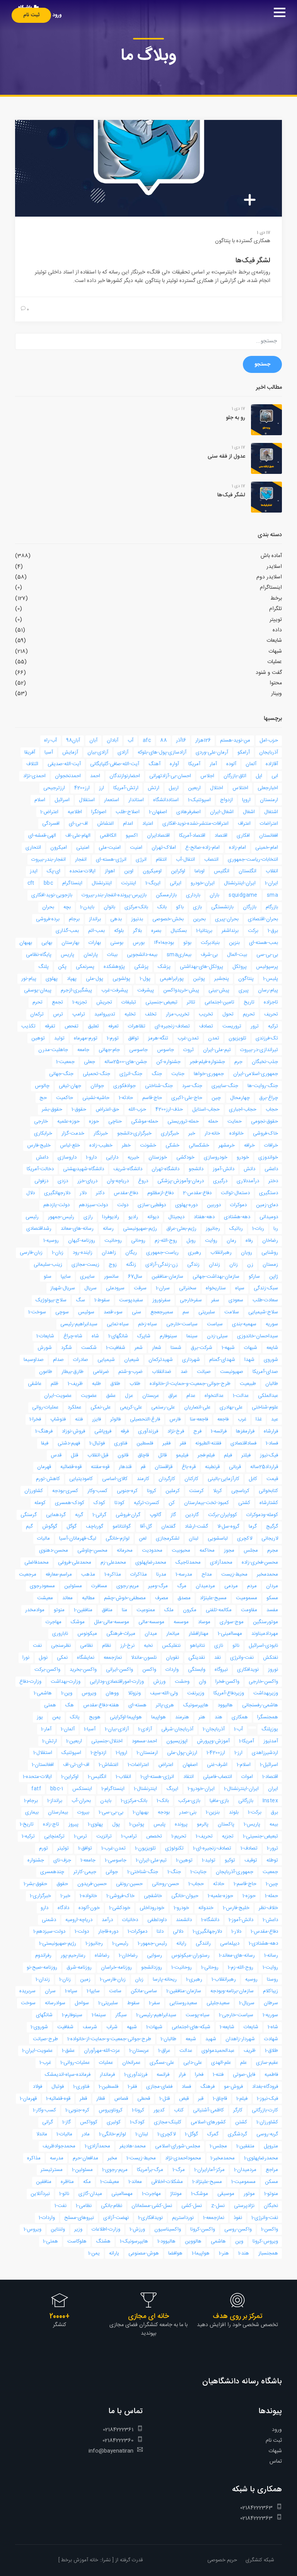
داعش (42, 1157)
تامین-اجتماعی (219, 1002)
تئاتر (191, 1002)
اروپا (246, 800)
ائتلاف (32, 764)
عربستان (151, 1396)
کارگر (238, 2110)
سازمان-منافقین (167, 1277)
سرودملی (115, 1288)
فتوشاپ (58, 1419)
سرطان (271, 2003)
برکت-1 (255, 1812)
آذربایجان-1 (214, 1729)
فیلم (228, 1455)
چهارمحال (240, 1098)
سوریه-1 (270, 2015)
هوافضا (175, 2253)
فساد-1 (272, 1443)
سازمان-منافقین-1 (184, 1991)
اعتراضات (269, 824)
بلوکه (119, 931)
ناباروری (60, 1634)
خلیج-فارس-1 (236, 1908)
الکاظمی (108, 836)
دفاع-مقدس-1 (264, 1932)
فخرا (199, 2075)
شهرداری (191, 1360)
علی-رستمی (163, 1407)
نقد (218, 1658)
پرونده (181, 1824)
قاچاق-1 (220, 2099)
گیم (29, 1526)
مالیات (44, 1538)
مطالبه (88, 1598)
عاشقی (35, 1384)
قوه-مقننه (100, 1467)
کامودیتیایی (81, 1479)
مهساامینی (122, 2194)
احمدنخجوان (68, 776)
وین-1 (67, 1693)
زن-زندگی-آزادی (162, 1265)
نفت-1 (61, 2206)
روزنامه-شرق (79, 1967)
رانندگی (203, 1944)
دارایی (112, 1157)
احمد (95, 776)
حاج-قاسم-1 (245, 1884)
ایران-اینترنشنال (240, 883)
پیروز (73, 1824)
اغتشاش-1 (108, 1765)
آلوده (231, 764)
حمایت (235, 1121)
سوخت (28, 2003)
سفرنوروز (161, 1300)
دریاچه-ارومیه (79, 1920)
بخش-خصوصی (168, 919)
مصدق (184, 1598)
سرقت (140, 1288)
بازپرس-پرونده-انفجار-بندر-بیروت (114, 895)
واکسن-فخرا (227, 1682)
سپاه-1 (71, 1991)
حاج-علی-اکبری (187, 1098)
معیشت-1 (110, 2182)
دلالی (178, 1932)
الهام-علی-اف (78, 836)
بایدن (106, 1801)
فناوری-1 (81, 2087)
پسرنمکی (85, 967)
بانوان (109, 907)
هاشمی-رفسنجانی (260, 1705)
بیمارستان (58, 1812)
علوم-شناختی (265, 1407)
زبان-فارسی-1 (113, 1979)
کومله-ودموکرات (262, 1515)
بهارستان (70, 943)
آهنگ (154, 764)
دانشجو (196, 1169)
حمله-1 (271, 1896)
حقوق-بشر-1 (35, 1884)
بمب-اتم (96, 931)
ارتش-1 (49, 1741)
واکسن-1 (270, 2229)
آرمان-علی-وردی (212, 752)
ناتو (236, 1646)
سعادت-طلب (265, 1300)
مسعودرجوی (42, 1586)
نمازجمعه (113, 1658)
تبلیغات (129, 1002)
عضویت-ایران (58, 1396)
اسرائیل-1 (269, 1765)
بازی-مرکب (189, 1801)
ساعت (115, 1991)
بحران (48, 907)
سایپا (66, 1277)
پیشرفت (146, 990)
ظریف (250, 2051)
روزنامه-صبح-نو (42, 1967)
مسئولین (73, 1586)
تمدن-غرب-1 (114, 1848)
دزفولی (41, 1181)
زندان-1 (43, 1979)
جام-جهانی (109, 1050)
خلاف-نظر (268, 1908)
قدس (56, 1455)
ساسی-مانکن (144, 1991)
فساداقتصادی (243, 1443)
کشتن (241, 2122)
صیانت (204, 1372)
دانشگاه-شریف (128, 1169)
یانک (75, 1717)
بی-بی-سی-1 (111, 1812)
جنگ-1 (174, 1872)
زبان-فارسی (31, 1253)
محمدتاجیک (188, 1562)
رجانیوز (213, 1229)
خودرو (243, 1157)
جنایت (178, 1074)
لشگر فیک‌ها (253, 261)
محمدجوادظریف (59, 2146)
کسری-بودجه (65, 1491)
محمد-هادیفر (133, 2146)
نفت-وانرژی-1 (265, 2218)
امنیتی (83, 848)
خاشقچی (153, 1896)
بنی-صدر (188, 1812)
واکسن (149, 1670)
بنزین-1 (213, 1812)
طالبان (272, 1384)
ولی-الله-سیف (164, 1693)
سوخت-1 (37, 1312)
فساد (186, 2087)
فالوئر (115, 1419)
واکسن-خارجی (263, 1682)
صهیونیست (232, 1372)
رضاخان (270, 1241)
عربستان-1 (139, 2051)
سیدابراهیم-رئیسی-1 (156, 2015)
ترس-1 (80, 1836)
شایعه (272, 1348)
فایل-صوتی (244, 2075)
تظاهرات (137, 1026)
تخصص (154, 1836)
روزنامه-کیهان (82, 1241)
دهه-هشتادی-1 (263, 1944)
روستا (272, 1979)
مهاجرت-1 (151, 2194)
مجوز (229, 1550)
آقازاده (272, 764)
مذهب (88, 1574)
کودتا (119, 1503)
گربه (79, 1515)
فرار (182, 2075)
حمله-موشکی (145, 1121)
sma (272, 895)
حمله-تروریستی (183, 1121)
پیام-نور (29, 979)
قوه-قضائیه (71, 1467)
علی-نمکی (101, 1407)
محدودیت (152, 1550)
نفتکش (271, 1658)
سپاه (240, 1288)
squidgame (243, 895)
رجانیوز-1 (94, 1944)
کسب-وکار (97, 1491)
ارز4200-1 (216, 1753)
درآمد (107, 1920)
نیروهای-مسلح (79, 2218)
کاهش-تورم (48, 1479)
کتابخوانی (268, 1491)
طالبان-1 (168, 2039)
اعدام (128, 824)
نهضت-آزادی (116, 2218)
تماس (276, 2461)
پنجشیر (222, 979)
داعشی (271, 1169)
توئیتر (63, 1848)
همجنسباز (268, 2253)
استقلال (87, 800)
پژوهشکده (114, 967)
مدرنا (161, 1574)
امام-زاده (237, 848)
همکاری (240, 1717)
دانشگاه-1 (210, 1920)
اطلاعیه (75, 812)
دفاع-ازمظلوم (160, 1193)
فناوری (121, 1443)
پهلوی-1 (95, 1824)
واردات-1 (47, 2218)
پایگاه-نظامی (39, 955)
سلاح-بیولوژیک (51, 1300)
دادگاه (63, 1908)
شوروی (271, 1360)
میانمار (173, 1634)
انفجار (81, 860)
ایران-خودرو (203, 883)
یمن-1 (94, 2253)
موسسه (181, 1622)
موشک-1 (200, 2194)
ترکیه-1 (28, 1836)
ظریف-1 (75, 1384)
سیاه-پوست (198, 2015)
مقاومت (249, 1610)
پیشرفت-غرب (115, 990)
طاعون (46, 1372)
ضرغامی (101, 1372)
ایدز (34, 871)
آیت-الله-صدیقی (64, 764)
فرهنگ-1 (44, 1431)
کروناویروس (111, 2110)
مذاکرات (139, 1574)
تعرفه (114, 1026)
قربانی (235, 1467)
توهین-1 (184, 1860)
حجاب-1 (196, 1884)
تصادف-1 (249, 1848)
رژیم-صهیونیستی (140, 1229)
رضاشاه (102, 1956)
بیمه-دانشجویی (142, 955)
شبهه (132, 2027)
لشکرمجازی (168, 1538)
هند (218, 1717)
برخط (276, 598)
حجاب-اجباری (243, 1109)
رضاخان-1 (128, 1956)
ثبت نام (274, 2441)
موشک (78, 1622)
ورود (277, 2430)
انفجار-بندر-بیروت (49, 860)
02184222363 (256, 2508)
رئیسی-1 (120, 1944)
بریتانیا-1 (204, 931)
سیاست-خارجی (182, 1324)
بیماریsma (179, 955)
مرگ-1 (179, 2170)
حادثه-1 (126, 1098)
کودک (99, 1503)
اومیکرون (152, 871)
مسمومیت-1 (243, 2182)
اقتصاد (221, 836)
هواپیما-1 (201, 2253)
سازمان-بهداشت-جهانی (216, 1277)
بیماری (32, 1812)
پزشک (164, 967)
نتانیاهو (197, 1646)
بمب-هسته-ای (264, 943)
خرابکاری (43, 1133)
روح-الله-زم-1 (241, 1967)
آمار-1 (46, 1729)
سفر (215, 1300)
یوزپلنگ (270, 1729)
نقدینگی (197, 1658)
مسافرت (99, 1586)
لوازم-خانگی (118, 1538)
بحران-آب (81, 1801)
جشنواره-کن (168, 1062)
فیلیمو (182, 1455)
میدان (151, 1634)
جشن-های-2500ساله (126, 1062)
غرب (242, 1419)
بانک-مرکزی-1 (134, 1801)
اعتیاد (148, 824)
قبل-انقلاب (98, 1455)
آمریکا (194, 764)
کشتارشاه (269, 1503)
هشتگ (103, 2241)
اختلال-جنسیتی (107, 1741)
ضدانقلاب (162, 1372)
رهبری (195, 1253)
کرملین (173, 1491)
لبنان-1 (142, 2134)
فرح (197, 1431)
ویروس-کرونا (265, 2241)
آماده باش (271, 556)
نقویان (172, 1658)
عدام (191, 1396)
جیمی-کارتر (85, 1872)
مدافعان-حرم (85, 2158)
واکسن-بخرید (83, 1670)
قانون (123, 1455)
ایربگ (172, 1789)
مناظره (67, 2182)
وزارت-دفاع (30, 1682)
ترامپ (79, 1014)
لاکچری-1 (166, 2134)
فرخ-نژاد (176, 1431)
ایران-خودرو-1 (201, 1789)
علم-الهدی (221, 2063)
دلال (31, 1193)
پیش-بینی (219, 990)
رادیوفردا (111, 1217)
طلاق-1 (271, 2051)
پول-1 (145, 979)
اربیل (174, 788)
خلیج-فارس (39, 1145)
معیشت (45, 1598)
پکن (62, 967)
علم (243, 2063)
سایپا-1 (93, 1991)
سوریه (272, 1324)
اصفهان (190, 1765)
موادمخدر (35, 1610)
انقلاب (272, 871)
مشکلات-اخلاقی (167, 2182)
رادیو (133, 1217)
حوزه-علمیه (68, 1121)
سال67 (135, 1277)
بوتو (187, 943)
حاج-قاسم (152, 1098)
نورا (26, 1658)
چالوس (42, 1086)
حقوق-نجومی (265, 1121)
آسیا (49, 752)
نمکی (62, 1658)
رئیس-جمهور (61, 1217)
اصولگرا (99, 812)
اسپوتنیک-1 (199, 800)
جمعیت (270, 1872)
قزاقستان (164, 1467)
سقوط (133, 2003)
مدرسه (57, 2158)
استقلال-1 (43, 1753)
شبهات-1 (154, 2027)
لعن (143, 1538)
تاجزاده (271, 1002)
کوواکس (89, 2122)
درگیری (220, 1181)
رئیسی (32, 1217)
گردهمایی (56, 1515)
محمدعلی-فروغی (75, 1562)
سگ (80, 1300)
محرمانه (125, 1550)
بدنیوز (137, 919)
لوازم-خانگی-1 (113, 2134)
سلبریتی (207, 1312)
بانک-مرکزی (136, 907)
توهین (38, 1038)
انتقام (161, 860)
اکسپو (132, 836)
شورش (45, 1348)
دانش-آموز (224, 1169)
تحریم (249, 1014)
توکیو (230, 1860)
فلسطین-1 (108, 2087)
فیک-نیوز (269, 1455)
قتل (74, 1455)
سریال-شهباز (63, 1288)
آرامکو (244, 752)
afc (147, 740)
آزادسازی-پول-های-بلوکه (162, 752)
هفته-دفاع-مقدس (101, 1705)
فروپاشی (103, 1431)
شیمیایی (106, 1360)
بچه (67, 907)
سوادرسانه (55, 2003)
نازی (219, 1646)
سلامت (232, 1312)
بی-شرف (209, 955)
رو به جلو (236, 418)
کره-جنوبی (127, 1491)
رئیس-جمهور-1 (152, 1944)
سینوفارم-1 (72, 2015)
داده (277, 630)
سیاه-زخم (148, 1324)
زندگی (193, 1265)
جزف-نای (62, 1860)
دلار (83, 1193)
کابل (253, 1479)
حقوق (62, 1884)
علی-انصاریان (197, 1407)
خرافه (249, 1145)
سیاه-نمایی (118, 1324)
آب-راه (50, 740)
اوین (129, 871)
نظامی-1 (84, 2206)
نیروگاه (221, 1670)
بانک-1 (163, 1801)
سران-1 (163, 1288)
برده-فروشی (48, 919)
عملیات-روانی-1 (75, 2063)
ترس (58, 1014)
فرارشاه (271, 1431)
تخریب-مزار (178, 1014)
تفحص (72, 1026)
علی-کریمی (131, 1407)
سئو (48, 1277)
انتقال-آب (185, 860)
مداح (207, 1574)
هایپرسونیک (196, 1705)
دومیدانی (269, 1217)
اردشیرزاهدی (265, 1753)
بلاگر (137, 931)
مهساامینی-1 (230, 1634)
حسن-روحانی (166, 1884)
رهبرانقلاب (221, 1253)
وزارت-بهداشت (66, 1682)
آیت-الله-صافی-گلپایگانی (115, 764)
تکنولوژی (174, 1848)
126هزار (203, 740)
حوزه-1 (249, 1896)
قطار (101, 2099)
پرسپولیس (267, 967)
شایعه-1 (227, 2027)
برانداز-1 (55, 1801)
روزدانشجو (152, 1967)
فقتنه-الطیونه (208, 1443)
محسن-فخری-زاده (260, 1562)
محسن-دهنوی (54, 1550)
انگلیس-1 (97, 1777)
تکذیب (28, 1026)
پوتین (199, 979)
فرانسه (163, 2075)
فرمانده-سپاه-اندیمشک (68, 2075)
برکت (253, 931)
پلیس (160, 1824)
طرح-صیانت (45, 2039)
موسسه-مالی (151, 1622)
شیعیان (132, 1360)
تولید (59, 1038)
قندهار (125, 1467)
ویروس (89, 1693)
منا (125, 1610)
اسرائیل (62, 800)
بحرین (199, 919)
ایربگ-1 (153, 883)
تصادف (206, 1026)
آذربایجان (269, 752)
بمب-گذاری (67, 931)
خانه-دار (212, 1133)
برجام (74, 919)
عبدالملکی (268, 1396)
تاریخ (249, 1002)
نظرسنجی (61, 1646)
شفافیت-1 (116, 1348)
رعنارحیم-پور (73, 1956)
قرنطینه (212, 1467)
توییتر (276, 620)
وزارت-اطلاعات (106, 2229)
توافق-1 (85, 1848)
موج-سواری (232, 1622)
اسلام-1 (244, 1765)
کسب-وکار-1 (44, 2110)
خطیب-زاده (101, 1145)
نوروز (273, 1670)
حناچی (115, 1121)
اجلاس (207, 776)
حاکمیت (65, 1098)
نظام (107, 1646)
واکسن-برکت (47, 1670)
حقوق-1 (79, 1109)
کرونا (152, 1491)
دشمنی (49, 1920)
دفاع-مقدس (126, 1193)
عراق (173, 1396)
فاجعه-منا (199, 1419)
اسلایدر (274, 567)
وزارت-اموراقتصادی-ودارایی (117, 1682)
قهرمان (44, 1467)
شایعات (274, 641)
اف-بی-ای (78, 824)
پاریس (67, 955)
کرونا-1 (138, 2110)
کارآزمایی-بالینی (224, 1479)
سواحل (82, 2003)
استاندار (136, 800)
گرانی (48, 2122)
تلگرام (276, 609)
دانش (249, 1169)
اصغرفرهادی (189, 812)
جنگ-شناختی (159, 1086)
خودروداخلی (152, 1908)
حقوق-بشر (52, 1109)
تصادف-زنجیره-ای (172, 1026)
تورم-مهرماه (86, 1038)
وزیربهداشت (266, 1693)
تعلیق (93, 1026)
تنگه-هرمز (158, 1038)
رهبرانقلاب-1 (224, 1979)
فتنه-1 (218, 2075)
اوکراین (178, 871)
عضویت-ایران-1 (37, 2051)
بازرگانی (246, 1801)
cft (31, 883)
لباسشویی (218, 1538)
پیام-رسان (268, 990)
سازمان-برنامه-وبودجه (232, 1991)
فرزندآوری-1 (136, 2075)
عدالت (186, 2051)
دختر (273, 1181)
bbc (48, 883)
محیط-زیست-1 (141, 2158)
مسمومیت (247, 1598)
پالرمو (203, 1824)
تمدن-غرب (188, 1038)
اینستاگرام (271, 588)
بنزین (234, 943)
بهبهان (26, 943)
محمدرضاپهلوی (151, 1562)
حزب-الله (137, 1109)
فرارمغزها (245, 1431)
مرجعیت (28, 1574)
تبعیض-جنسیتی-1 (260, 1836)
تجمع (57, 1002)
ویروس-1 (32, 2229)
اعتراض (166, 1765)
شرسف (90, 2027)
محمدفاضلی (37, 1562)
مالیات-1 (64, 2134)
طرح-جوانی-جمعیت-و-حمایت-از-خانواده (190, 1384)
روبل (191, 1241)
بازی (197, 907)
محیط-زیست (234, 1574)
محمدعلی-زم (113, 1562)
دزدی (63, 1181)
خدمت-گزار (73, 1133)
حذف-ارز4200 (169, 1109)
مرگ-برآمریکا (150, 2170)
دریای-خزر (87, 1181)
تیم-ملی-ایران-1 (151, 1860)
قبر (201, 2099)
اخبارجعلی (268, 788)
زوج (113, 1265)
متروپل (271, 2146)
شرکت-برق (201, 1348)
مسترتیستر (52, 2170)
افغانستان (269, 836)
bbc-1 (57, 1789)
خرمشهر (227, 1145)
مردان (272, 1586)
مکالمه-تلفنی (219, 1610)
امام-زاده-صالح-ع (202, 848)
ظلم (55, 1384)
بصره (156, 931)
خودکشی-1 (120, 1908)
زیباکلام (271, 1991)
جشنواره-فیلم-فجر (207, 1062)
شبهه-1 (228, 1348)
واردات (172, 1670)
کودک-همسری (70, 1503)
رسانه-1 (271, 1956)
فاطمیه (271, 2075)
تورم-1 (113, 1038)
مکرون (190, 1610)
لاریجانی (270, 1538)
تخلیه (130, 1014)
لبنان (194, 1538)
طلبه (96, 1384)
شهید (211, 2039)
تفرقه (50, 1026)
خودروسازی (216, 1157)
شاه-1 (273, 2027)
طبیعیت (248, 1384)
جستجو (262, 364)
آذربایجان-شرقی (177, 1729)
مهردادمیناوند (265, 1634)
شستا (176, 1348)
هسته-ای (137, 1705)
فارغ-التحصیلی (145, 1419)
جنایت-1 (198, 1872)
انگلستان (247, 871)
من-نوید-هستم (235, 740)
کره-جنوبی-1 (77, 2110)
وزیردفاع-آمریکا (229, 1693)
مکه (87, 2182)
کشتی (244, 1503)
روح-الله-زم (166, 1241)
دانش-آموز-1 (241, 1920)
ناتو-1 (64, 2194)
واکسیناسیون (168, 2229)
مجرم (273, 1550)
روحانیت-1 (182, 1967)
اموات (247, 1777)
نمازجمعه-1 (214, 2218)
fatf (36, 1789)
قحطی (144, 2099)
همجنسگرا (268, 1717)
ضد (184, 1372)
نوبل (43, 1658)
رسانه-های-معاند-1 (237, 1956)
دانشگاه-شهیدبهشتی (84, 1169)
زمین (85, 1979)
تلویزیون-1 (145, 1848)
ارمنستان (269, 800)
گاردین (192, 1515)
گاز (173, 1515)
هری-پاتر (165, 1705)
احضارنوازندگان (125, 776)
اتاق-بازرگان (235, 776)
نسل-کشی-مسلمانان (152, 2206)
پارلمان (91, 955)
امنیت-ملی (110, 848)
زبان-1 (58, 1253)
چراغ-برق (269, 1098)
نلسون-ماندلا (144, 1658)
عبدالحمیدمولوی (218, 2051)
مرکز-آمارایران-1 (209, 2170)
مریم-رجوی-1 (115, 2170)
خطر (126, 1145)
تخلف (151, 1014)
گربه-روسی (267, 2134)
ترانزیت (104, 1836)
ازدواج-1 (98, 1753)
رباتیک (236, 1229)
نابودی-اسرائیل (263, 1646)
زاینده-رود (83, 1253)
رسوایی (154, 1956)
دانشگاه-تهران (166, 1169)
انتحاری (33, 848)
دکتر (100, 1193)
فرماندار (107, 2075)
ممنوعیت (146, 1610)
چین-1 (272, 1884)
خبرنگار (101, 1133)
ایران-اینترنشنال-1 (241, 1789)
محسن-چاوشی (92, 1550)
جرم (238, 1062)
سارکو (254, 1277)
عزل (129, 1396)
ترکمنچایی (54, 1836)
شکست (89, 1348)
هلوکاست (77, 2241)
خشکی (172, 1145)
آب (131, 740)
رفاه (249, 1241)
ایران (273, 1789)
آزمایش (70, 752)
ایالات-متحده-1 (37, 1777)
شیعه (191, 2039)
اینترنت (129, 883)
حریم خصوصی (222, 2560)
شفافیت (65, 2027)
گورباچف (95, 1526)
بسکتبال (179, 931)
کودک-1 (137, 2122)
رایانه (181, 1944)
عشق (111, 1396)
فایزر (96, 1419)
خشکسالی (199, 1145)
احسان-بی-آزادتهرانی (170, 776)
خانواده (236, 1133)
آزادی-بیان (98, 752)
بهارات (95, 943)
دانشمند (184, 1920)
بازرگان (250, 907)
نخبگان (271, 2206)
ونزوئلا (134, 1693)
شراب (112, 2027)
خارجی (41, 1121)
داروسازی (67, 1157)
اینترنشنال (102, 883)
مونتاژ (176, 2194)
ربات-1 (258, 1229)
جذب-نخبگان (265, 1062)
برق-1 (273, 931)
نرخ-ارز (127, 1646)
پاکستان (226, 1824)
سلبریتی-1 (108, 2003)
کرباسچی (240, 1491)
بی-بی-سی (267, 955)
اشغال (249, 812)
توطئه (272, 1860)
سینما (192, 1336)
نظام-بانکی (112, 2206)
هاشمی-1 (43, 1693)
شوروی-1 (39, 2027)
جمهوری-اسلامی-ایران (256, 1074)
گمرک (213, 2134)
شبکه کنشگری (260, 2560)
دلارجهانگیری (57, 1193)
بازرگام (272, 907)
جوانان (97, 1086)
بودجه (164, 1812)
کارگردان (167, 1479)
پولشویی (121, 979)
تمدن (214, 1038)
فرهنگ (207, 2087)
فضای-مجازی (159, 2087)
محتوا (276, 683)
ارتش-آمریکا (126, 788)
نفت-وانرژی (242, 1658)
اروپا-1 (121, 1753)
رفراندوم (43, 1956)
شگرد (67, 1348)
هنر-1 (224, 2253)
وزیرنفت (196, 1693)
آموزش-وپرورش (213, 1741)
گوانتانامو (122, 1526)
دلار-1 (236, 1932)
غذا (259, 1419)
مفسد (272, 1610)
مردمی (231, 1586)
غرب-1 (45, 2063)
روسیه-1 (51, 1241)
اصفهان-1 (158, 812)
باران (214, 895)
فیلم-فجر (206, 1455)
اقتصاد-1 (270, 1777)
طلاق (115, 1384)
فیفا (45, 1443)
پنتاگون (246, 979)
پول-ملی (95, 979)
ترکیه (273, 1026)
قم (143, 1467)
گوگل (72, 1526)
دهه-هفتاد (204, 1217)
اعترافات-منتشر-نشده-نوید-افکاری (195, 824)
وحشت (182, 1682)
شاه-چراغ (73, 1336)
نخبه (148, 1646)
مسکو (272, 1598)
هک (70, 1705)
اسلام (40, 800)
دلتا (160, 1932)
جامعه (83, 1050)
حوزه (94, 1121)
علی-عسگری (162, 2063)
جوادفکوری (125, 1086)
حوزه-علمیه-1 (220, 1896)
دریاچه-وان (118, 1181)
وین (239, 2241)
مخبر (112, 2158)
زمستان (270, 1265)
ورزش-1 (137, 2229)
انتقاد (189, 1777)
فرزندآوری (148, 1431)
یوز (40, 1717)
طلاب (135, 1384)
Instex (270, 1801)
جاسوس (166, 1050)
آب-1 (238, 1729)
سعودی (236, 1300)
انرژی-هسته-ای (111, 860)
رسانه (108, 1229)
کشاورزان (34, 1491)
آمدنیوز (271, 1741)
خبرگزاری (170, 1133)
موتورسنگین (265, 1622)
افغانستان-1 (43, 1765)
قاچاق (143, 1455)
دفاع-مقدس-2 (197, 1193)
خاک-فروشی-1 (120, 1896)
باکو (180, 907)
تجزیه (228, 1836)
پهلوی (52, 979)
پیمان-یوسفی (38, 990)
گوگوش (50, 1526)
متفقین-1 (245, 2146)
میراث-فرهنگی (121, 1634)
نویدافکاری (248, 1670)
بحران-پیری (227, 919)
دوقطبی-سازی (152, 1205)
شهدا (249, 1360)
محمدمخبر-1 (223, 2158)
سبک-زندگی (266, 1288)
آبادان (113, 740)
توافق (133, 1038)
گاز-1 (67, 2122)
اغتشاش (105, 824)
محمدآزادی (221, 1562)
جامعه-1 (88, 1860)
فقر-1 (132, 2087)
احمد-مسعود (144, 1741)
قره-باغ (189, 1467)
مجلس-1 (218, 2146)
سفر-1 (154, 2003)
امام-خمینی (267, 848)
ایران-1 (271, 883)
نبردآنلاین (40, 2194)
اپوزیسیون (177, 1741)
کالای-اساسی (115, 1479)
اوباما (200, 871)
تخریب (206, 1014)
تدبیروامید (105, 1014)
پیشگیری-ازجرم (76, 990)
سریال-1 (247, 2003)
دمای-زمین (267, 1205)
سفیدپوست (131, 1300)
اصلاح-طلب (128, 812)
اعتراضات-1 (138, 1765)
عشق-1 (68, 2051)
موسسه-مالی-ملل (112, 1622)
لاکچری (245, 1538)
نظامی (86, 1646)
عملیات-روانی (45, 1407)
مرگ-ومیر (158, 1586)
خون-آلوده (89, 1908)
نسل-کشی (192, 2206)
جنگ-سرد (192, 1086)
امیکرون (59, 848)
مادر (86, 2134)
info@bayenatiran (111, 2451)
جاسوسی (138, 1050)
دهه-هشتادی (237, 1217)
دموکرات (238, 1205)
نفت (37, 1646)
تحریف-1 (204, 1836)
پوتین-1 (137, 1824)
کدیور (159, 2110)
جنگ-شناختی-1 (143, 1872)
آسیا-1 (90, 1729)
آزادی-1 (145, 1729)
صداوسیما (34, 1360)
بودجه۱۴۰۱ (164, 943)
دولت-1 (82, 1932)
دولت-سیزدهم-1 (49, 1932)
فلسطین (145, 1443)
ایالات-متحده (83, 871)
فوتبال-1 (97, 1443)
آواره (174, 764)
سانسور (111, 1277)
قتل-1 (165, 2099)
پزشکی (141, 967)
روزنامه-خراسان (116, 1967)
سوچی (62, 1312)
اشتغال (271, 812)
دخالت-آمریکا (40, 1169)
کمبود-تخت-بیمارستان (207, 1503)
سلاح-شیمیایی (263, 1312)
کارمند (143, 1479)
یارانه (114, 2253)
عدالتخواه (214, 1396)
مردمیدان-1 (245, 2170)
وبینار (277, 694)
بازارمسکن (166, 895)
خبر (192, 1133)
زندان (214, 1265)
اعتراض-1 (49, 812)
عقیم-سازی (267, 2063)
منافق (107, 1610)
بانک (162, 907)
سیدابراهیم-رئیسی (79, 1324)
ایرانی (176, 883)
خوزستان (158, 1157)
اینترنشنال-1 (145, 1789)
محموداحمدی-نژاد (183, 2158)
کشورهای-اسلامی (208, 2122)
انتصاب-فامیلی (218, 1777)
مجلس (251, 1550)
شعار (157, 1348)
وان (202, 1682)
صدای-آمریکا (265, 1372)
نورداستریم (183, 2218)
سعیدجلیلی (218, 2003)
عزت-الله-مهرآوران (102, 2051)
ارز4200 (82, 788)
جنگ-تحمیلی (96, 1074)
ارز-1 (238, 1753)
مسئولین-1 (82, 2170)
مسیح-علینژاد (213, 1598)
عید (275, 1419)
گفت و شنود (269, 673)
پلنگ (44, 967)
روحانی (138, 1241)
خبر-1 (65, 1896)
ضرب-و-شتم (131, 1372)
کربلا (218, 1491)
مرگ (182, 1586)
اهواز (110, 871)
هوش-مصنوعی (144, 2253)
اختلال (217, 788)
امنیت (136, 848)
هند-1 (244, 2253)
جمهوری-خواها (209, 1074)
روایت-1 (270, 1967)
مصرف (162, 1598)
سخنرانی (188, 1288)
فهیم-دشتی (69, 1443)
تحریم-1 (179, 1836)
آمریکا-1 (247, 1741)
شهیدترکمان (161, 1360)
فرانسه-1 (219, 1431)
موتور (249, 2194)
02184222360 (118, 2441)
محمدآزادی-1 (97, 2146)
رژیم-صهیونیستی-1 (58, 1944)
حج (43, 1098)
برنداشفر (230, 931)
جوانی (112, 1872)
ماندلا (42, 2134)
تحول (228, 1014)
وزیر (78, 2229)
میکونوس (87, 1634)
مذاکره (34, 2158)
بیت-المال (237, 955)
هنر (202, 1717)
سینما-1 (99, 2015)
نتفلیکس (171, 1646)
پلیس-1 (271, 979)
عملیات (275, 662)
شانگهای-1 (118, 1336)
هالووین (193, 2241)
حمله (213, 1121)
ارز (102, 788)
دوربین (214, 1205)
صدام (58, 1360)
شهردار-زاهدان (240, 2039)
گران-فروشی (128, 1515)
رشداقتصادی (39, 1229)
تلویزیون (237, 1038)
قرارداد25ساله (264, 1467)
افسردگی (51, 824)
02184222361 (118, 2430)
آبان (93, 740)
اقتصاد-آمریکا (192, 836)
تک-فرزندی (267, 1038)
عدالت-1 (241, 1396)
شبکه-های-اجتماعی (191, 2027)
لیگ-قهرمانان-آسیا (78, 1538)
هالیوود (225, 1705)
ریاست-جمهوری (162, 1253)
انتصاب (211, 860)
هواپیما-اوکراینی (126, 1717)
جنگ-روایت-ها (263, 1086)
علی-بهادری (231, 1407)
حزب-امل (269, 740)
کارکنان (191, 1479)
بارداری (193, 895)
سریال (90, 1288)
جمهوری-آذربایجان (235, 1872)
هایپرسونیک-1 (134, 2241)
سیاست (215, 1324)
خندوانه (206, 1908)
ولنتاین (58, 2229)
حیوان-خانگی (185, 1896)
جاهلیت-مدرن (53, 1050)
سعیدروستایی (183, 2003)
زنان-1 (65, 1979)
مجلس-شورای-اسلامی (178, 2146)
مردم (252, 1586)
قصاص (121, 2099)
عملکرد (74, 1407)
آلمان (251, 764)
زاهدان (109, 1253)
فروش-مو (233, 2087)
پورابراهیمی (172, 979)
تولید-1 (209, 1860)
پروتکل (240, 967)
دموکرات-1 (137, 1932)
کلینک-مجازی (168, 2122)
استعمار (112, 800)
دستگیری (269, 1193)
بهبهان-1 (141, 1812)
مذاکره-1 (113, 1574)
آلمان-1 (68, 1729)
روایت (211, 1241)
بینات (112, 955)
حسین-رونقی (129, 1884)
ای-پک (54, 871)
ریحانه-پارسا (165, 1979)
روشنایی (270, 1253)
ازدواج (226, 800)
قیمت (272, 1479)
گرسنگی (29, 1515)
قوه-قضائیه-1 (58, 2099)
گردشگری (237, 2134)
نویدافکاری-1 (150, 2218)
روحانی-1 (210, 1967)
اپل (259, 776)
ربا (276, 1229)
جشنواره (36, 1860)
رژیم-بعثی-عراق (181, 1229)
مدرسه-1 (184, 1574)
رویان (247, 1253)
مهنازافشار (199, 1634)
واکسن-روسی (238, 2229)
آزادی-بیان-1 (117, 1729)
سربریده (27, 1991)
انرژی (141, 860)
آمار (213, 764)
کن (172, 1503)
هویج (95, 1717)
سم (186, 1312)
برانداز (95, 919)
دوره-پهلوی (186, 1205)
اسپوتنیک (71, 1753)
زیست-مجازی (85, 1265)
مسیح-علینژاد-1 (207, 2182)
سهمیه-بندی (244, 1324)
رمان (231, 1241)
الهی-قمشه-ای (42, 836)
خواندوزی (268, 1157)
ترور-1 (272, 1848)
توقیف (251, 1860)
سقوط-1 (102, 1300)
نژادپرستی (244, 2206)
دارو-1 (91, 1157)
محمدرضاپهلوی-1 (261, 2158)
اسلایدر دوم (269, 577)
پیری (244, 990)
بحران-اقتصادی (263, 919)
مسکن (271, 2182)
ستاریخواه (216, 1288)
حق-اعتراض (107, 1109)
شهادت (271, 2039)
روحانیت (113, 1241)
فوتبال (58, 2087)
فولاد (38, 2087)
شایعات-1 (45, 1336)
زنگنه (131, 1265)
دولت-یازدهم (56, 1205)
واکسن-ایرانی (119, 1670)
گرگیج (272, 1526)
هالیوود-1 (166, 2241)
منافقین (44, 2182)
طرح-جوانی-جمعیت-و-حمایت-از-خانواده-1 (109, 2039)
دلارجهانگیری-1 (207, 1932)
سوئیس (86, 1312)
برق (274, 1812)
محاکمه (207, 1550)
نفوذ (238, 2218)
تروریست (232, 1026)
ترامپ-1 (129, 1836)
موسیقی (226, 2194)
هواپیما (159, 1717)
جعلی (90, 1062)
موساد (204, 1622)
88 (163, 740)
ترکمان (37, 1014)
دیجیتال (176, 1217)
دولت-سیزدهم (93, 1205)
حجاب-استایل (206, 1109)
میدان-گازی (90, 2194)
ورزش (159, 1682)
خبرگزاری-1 (40, 1896)
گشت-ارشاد (196, 1526)
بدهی (116, 919)
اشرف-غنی (217, 1765)
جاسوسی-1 (116, 1860)
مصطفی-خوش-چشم (125, 1598)
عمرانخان (131, 2063)
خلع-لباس (70, 1145)
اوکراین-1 (70, 1777)
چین (216, 1098)
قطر (83, 2099)
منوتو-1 (271, 2194)
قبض (184, 2099)
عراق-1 (164, 2051)
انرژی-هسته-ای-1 (157, 1777)
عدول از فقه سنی (226, 456)
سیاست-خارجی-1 (236, 2015)
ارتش (154, 788)
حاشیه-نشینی (96, 1098)
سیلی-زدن (217, 1336)
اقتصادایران (158, 836)
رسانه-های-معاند (77, 1229)
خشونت (148, 1145)
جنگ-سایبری (225, 1086)
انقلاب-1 (123, 1777)
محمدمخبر (267, 1574)
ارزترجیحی (54, 788)
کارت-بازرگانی (265, 2110)
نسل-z (218, 2206)
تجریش (104, 1002)
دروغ (143, 1181)
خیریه (133, 1157)
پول (116, 1824)
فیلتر (246, 1455)
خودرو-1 (181, 1908)
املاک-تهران (164, 848)
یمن (56, 1717)
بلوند (234, 1812)
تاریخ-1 (27, 1824)
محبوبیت (181, 1550)
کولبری (114, 2122)
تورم (44, 1848)
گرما (253, 1526)
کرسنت (196, 1491)
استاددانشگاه (166, 800)
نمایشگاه (86, 1658)
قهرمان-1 (28, 2099)
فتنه (79, 1419)
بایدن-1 (87, 907)
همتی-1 (50, 2241)
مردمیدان (205, 1586)
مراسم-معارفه (59, 1574)
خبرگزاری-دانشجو (134, 1133)
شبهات (275, 651)
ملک (169, 1610)
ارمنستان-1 (147, 1753)
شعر (139, 1348)
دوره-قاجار (108, 1932)
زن (250, 1265)
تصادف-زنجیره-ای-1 (212, 1848)
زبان (139, 1979)
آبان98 (73, 740)
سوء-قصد (113, 1312)
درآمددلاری (248, 1181)
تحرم (38, 1002)
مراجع (272, 2170)
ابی (275, 776)
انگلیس (222, 871)
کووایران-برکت (223, 1515)
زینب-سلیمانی (48, 1265)
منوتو (59, 1610)
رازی (88, 1217)
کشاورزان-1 (267, 2122)
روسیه (251, 1979)
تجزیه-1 (80, 1002)
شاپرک (144, 1336)
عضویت (89, 1396)
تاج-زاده (51, 1824)
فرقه (125, 1431)
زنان (234, 1265)
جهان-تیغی (70, 1086)
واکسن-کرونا (203, 2229)
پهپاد (72, 979)
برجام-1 (31, 1801)
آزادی (123, 752)
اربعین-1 (74, 1741)
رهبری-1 (194, 1979)
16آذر (181, 740)
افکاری (243, 836)
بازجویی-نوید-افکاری (52, 895)
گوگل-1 (191, 2134)
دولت (123, 1205)
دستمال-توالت (235, 1193)
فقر (183, 1443)
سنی (137, 1312)
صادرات (81, 1360)
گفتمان (168, 1526)
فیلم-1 (242, 2099)
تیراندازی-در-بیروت (259, 1050)
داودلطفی (157, 1920)
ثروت (189, 1050)
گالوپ (155, 1515)
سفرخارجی (191, 1300)
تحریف (271, 1014)
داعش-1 (270, 1920)
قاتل (162, 1455)
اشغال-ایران (222, 812)
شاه (95, 1336)
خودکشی (185, 1157)
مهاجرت (54, 1622)
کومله (40, 1503)
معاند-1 (135, 2182)
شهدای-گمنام (222, 1360)
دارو (44, 1908)
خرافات (271, 1145)
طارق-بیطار (73, 1372)
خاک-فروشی (265, 1133)
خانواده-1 (88, 1896)
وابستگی (197, 1670)
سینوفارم (168, 1336)
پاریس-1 (252, 1824)
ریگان (131, 1253)
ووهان (112, 1693)
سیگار (121, 2015)
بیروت (83, 1812)
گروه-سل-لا (228, 1526)
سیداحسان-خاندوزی (258, 1336)
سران (50, 1991)
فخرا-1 (35, 1419)
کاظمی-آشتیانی (208, 2110)
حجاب (272, 1109)
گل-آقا (146, 1526)
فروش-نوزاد (73, 1431)
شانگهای (44, 2015)
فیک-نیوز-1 (267, 2099)
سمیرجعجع (162, 1312)
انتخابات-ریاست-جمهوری (253, 860)
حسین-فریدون (92, 1884)
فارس (175, 1419)
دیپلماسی (230, 1944)
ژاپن (274, 1277)
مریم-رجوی (128, 1586)
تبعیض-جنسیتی (161, 1002)
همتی (50, 1705)
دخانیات (130, 1920)
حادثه (219, 1884)
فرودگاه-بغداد (265, 2087)
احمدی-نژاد (34, 776)
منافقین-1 (83, 1610)
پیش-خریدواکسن (181, 990)
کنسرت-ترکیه (147, 1503)
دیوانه (153, 1217)
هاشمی (218, 2241)
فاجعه (223, 1419)
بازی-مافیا (219, 1801)
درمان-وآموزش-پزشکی (181, 1181)
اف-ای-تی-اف (76, 1765)
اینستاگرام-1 (113, 1789)
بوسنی (117, 943)
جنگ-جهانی (61, 1074)
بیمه (274, 1824)
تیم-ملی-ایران (217, 1050)
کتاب (179, 2110)
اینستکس (82, 1789)
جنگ (157, 1074)
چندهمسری (52, 1872)
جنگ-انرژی (131, 1074)
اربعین (194, 788)
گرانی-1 (99, 1515)
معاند (67, 1598)
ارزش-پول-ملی (182, 1753)
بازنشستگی (222, 907)
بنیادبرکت (210, 943)
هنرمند (182, 1717)
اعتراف (244, 824)
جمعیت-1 (65, 1062)
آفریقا (30, 752)
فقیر (166, 1443)
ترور (255, 1026)
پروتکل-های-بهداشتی (201, 967)
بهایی (47, 943)
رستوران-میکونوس (190, 1956)
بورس (139, 943)
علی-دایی (193, 2063)
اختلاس (240, 788)
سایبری (87, 1277)
